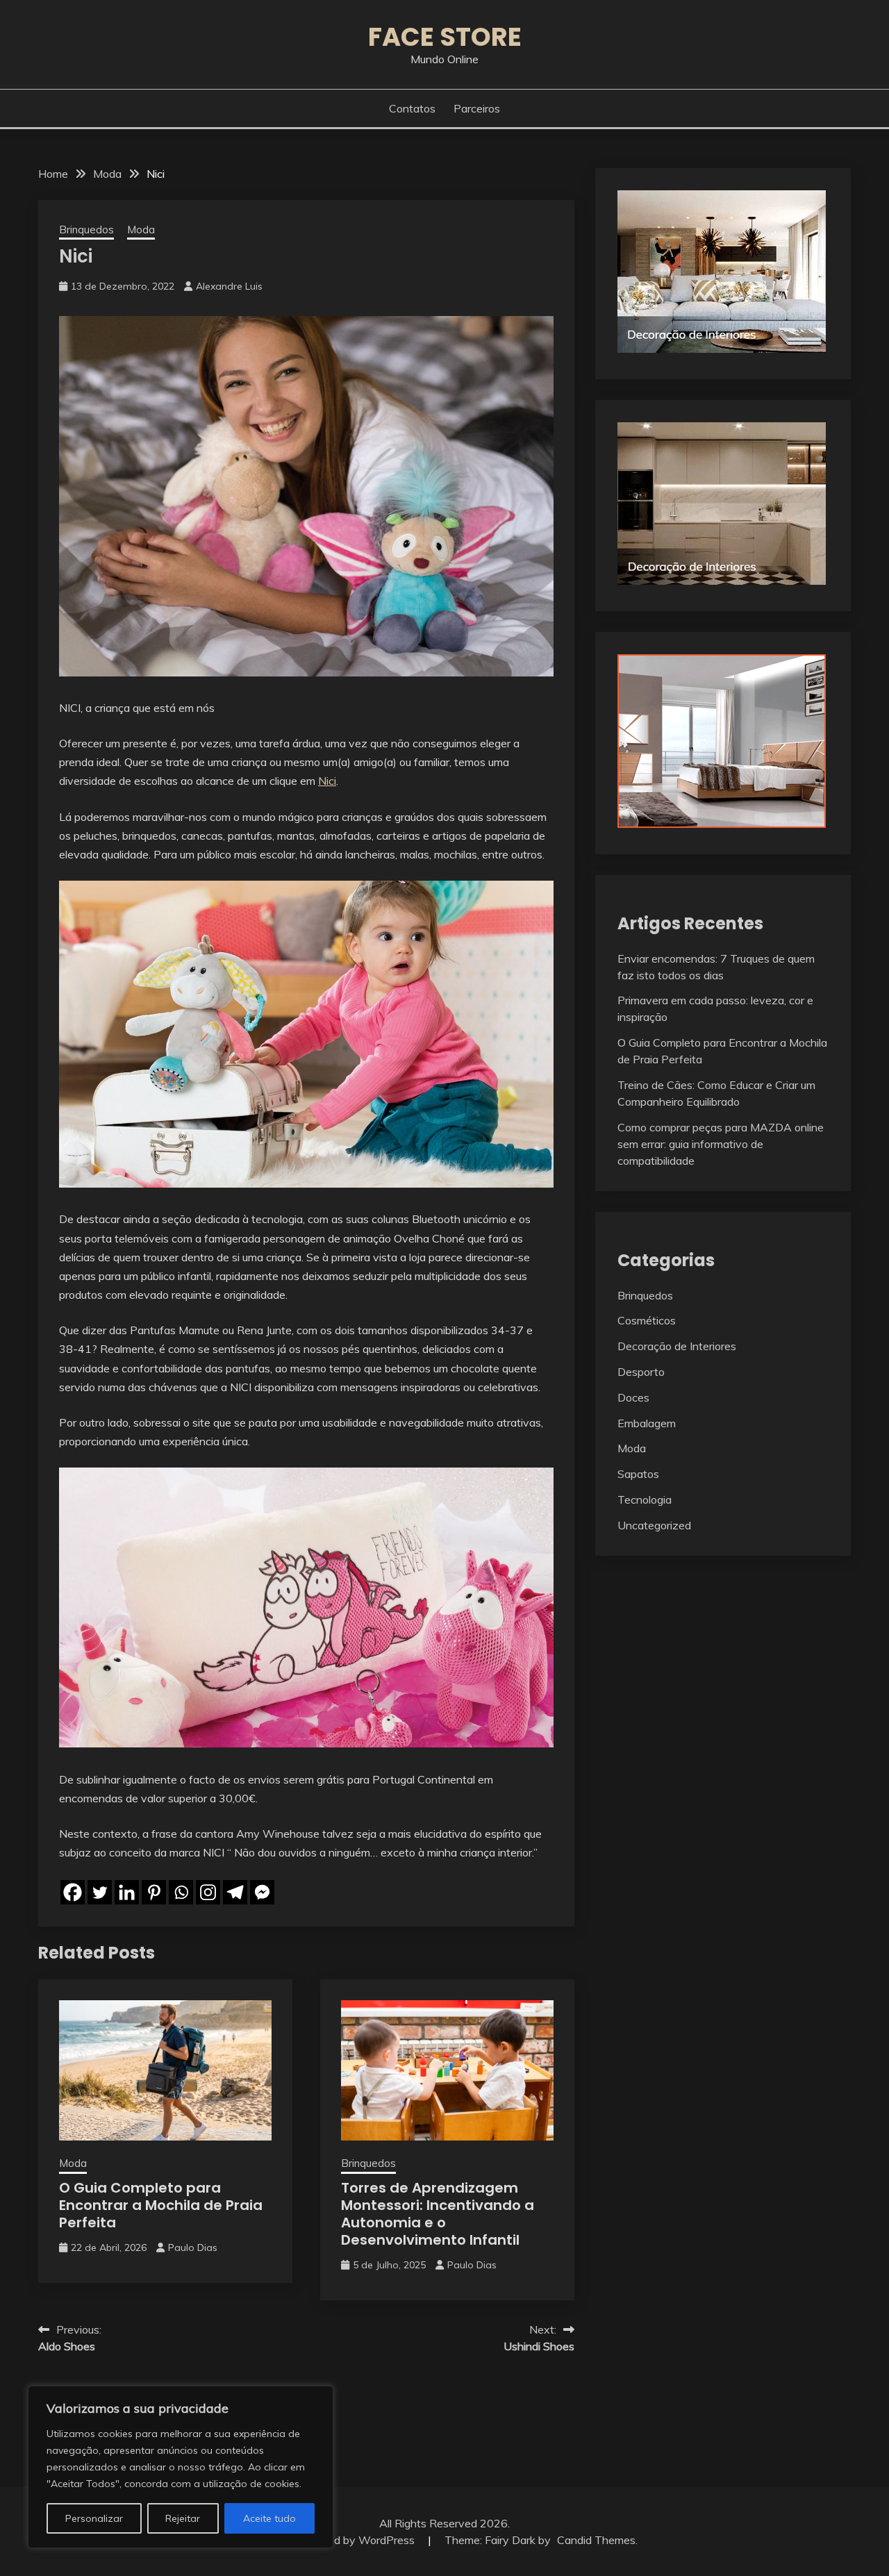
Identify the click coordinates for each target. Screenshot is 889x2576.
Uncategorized (654, 1525)
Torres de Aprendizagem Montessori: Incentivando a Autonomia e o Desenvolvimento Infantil (438, 2214)
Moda (141, 230)
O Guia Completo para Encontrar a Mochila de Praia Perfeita (161, 2205)
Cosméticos (647, 1320)
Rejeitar (183, 2518)
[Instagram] (208, 1892)
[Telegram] (235, 1892)
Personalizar (94, 2518)
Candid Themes (596, 2540)
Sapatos (638, 1474)
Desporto (641, 1372)
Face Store (445, 37)
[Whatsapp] (181, 1892)
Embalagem (647, 1423)
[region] (181, 2467)
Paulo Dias (193, 2247)
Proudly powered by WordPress (337, 2540)
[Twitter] (100, 1892)
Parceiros (477, 108)
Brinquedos (86, 230)
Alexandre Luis (229, 286)
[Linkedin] (127, 1892)
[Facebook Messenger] (262, 1892)
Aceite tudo (269, 2518)
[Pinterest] (154, 1892)
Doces (633, 1397)
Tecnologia (645, 1499)
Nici (327, 781)
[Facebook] (73, 1892)
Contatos (412, 108)
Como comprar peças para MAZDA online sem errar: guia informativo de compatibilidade (721, 1144)
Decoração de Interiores (677, 1346)
